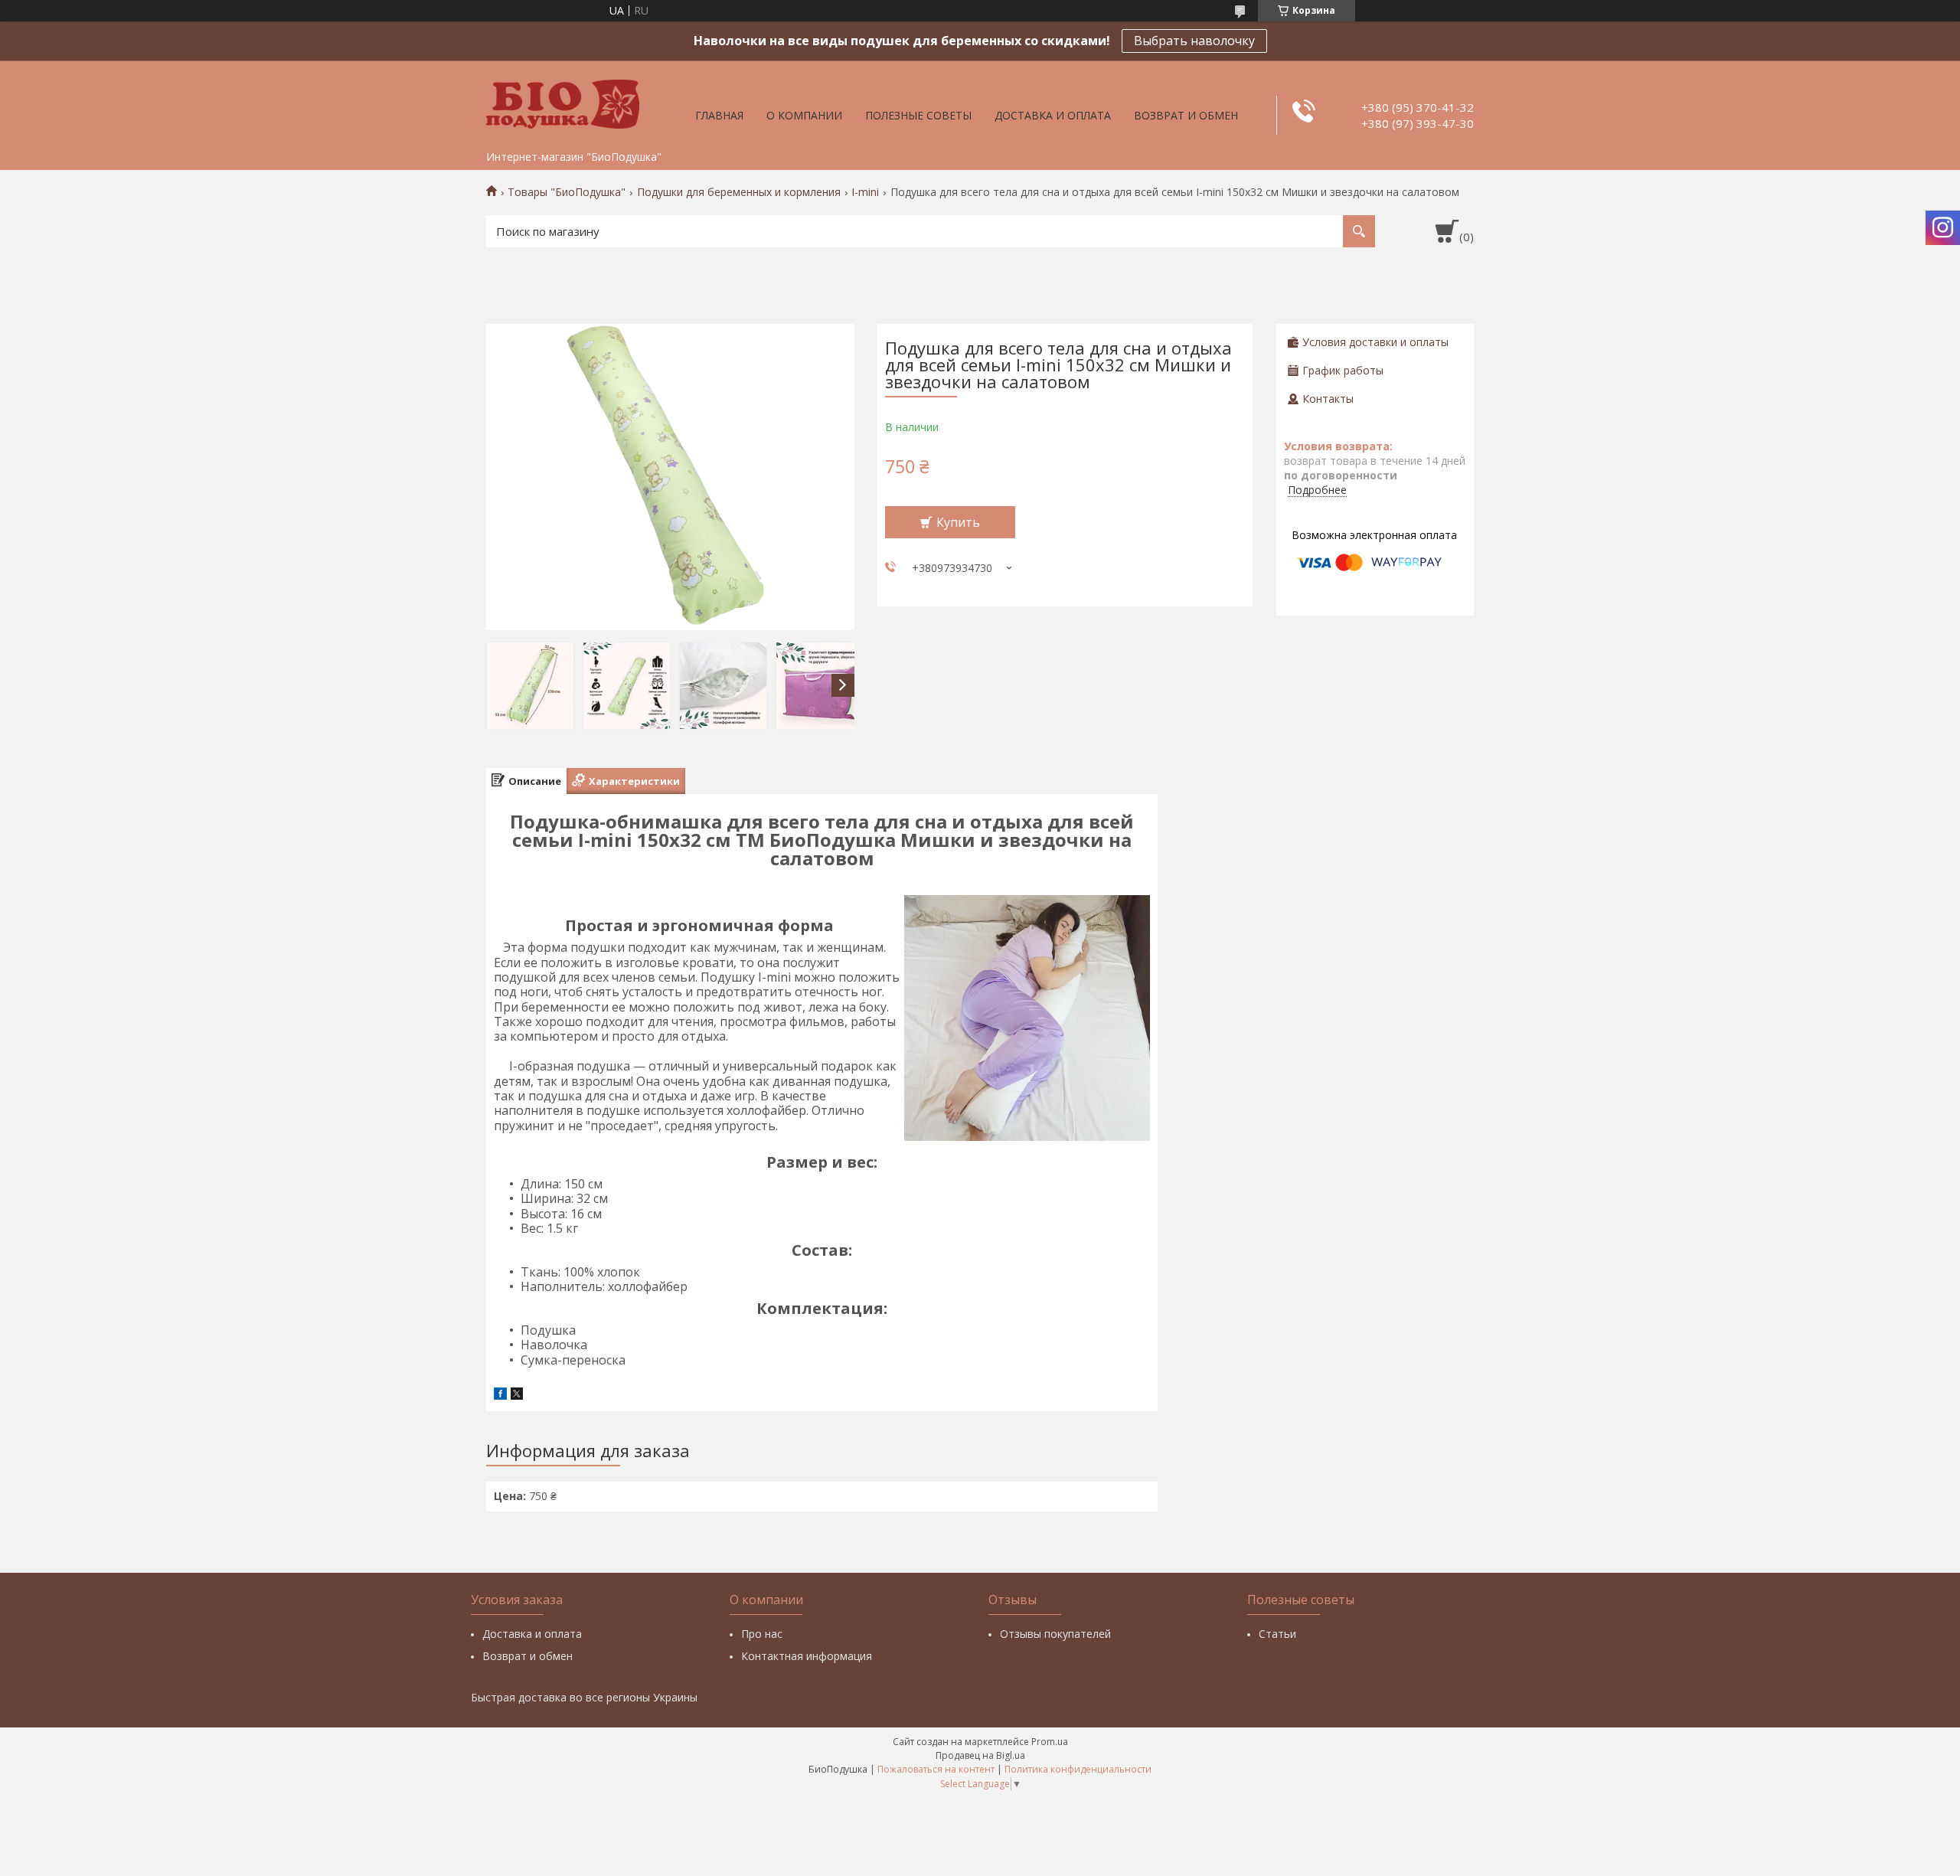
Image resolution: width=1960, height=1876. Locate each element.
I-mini (865, 192)
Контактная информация (807, 1656)
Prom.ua (1050, 1742)
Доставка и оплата (1053, 115)
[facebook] (500, 1396)
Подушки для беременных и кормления (739, 192)
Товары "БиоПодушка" (567, 192)
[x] (517, 1396)
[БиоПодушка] (563, 102)
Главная (719, 115)
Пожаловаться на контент (936, 1769)
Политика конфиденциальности (1078, 1769)
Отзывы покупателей (1055, 1634)
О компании (804, 115)
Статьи (1277, 1634)
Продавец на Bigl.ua (980, 1755)
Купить (958, 522)
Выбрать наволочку (1194, 41)
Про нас (762, 1634)
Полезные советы (918, 115)
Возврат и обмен (1186, 115)
